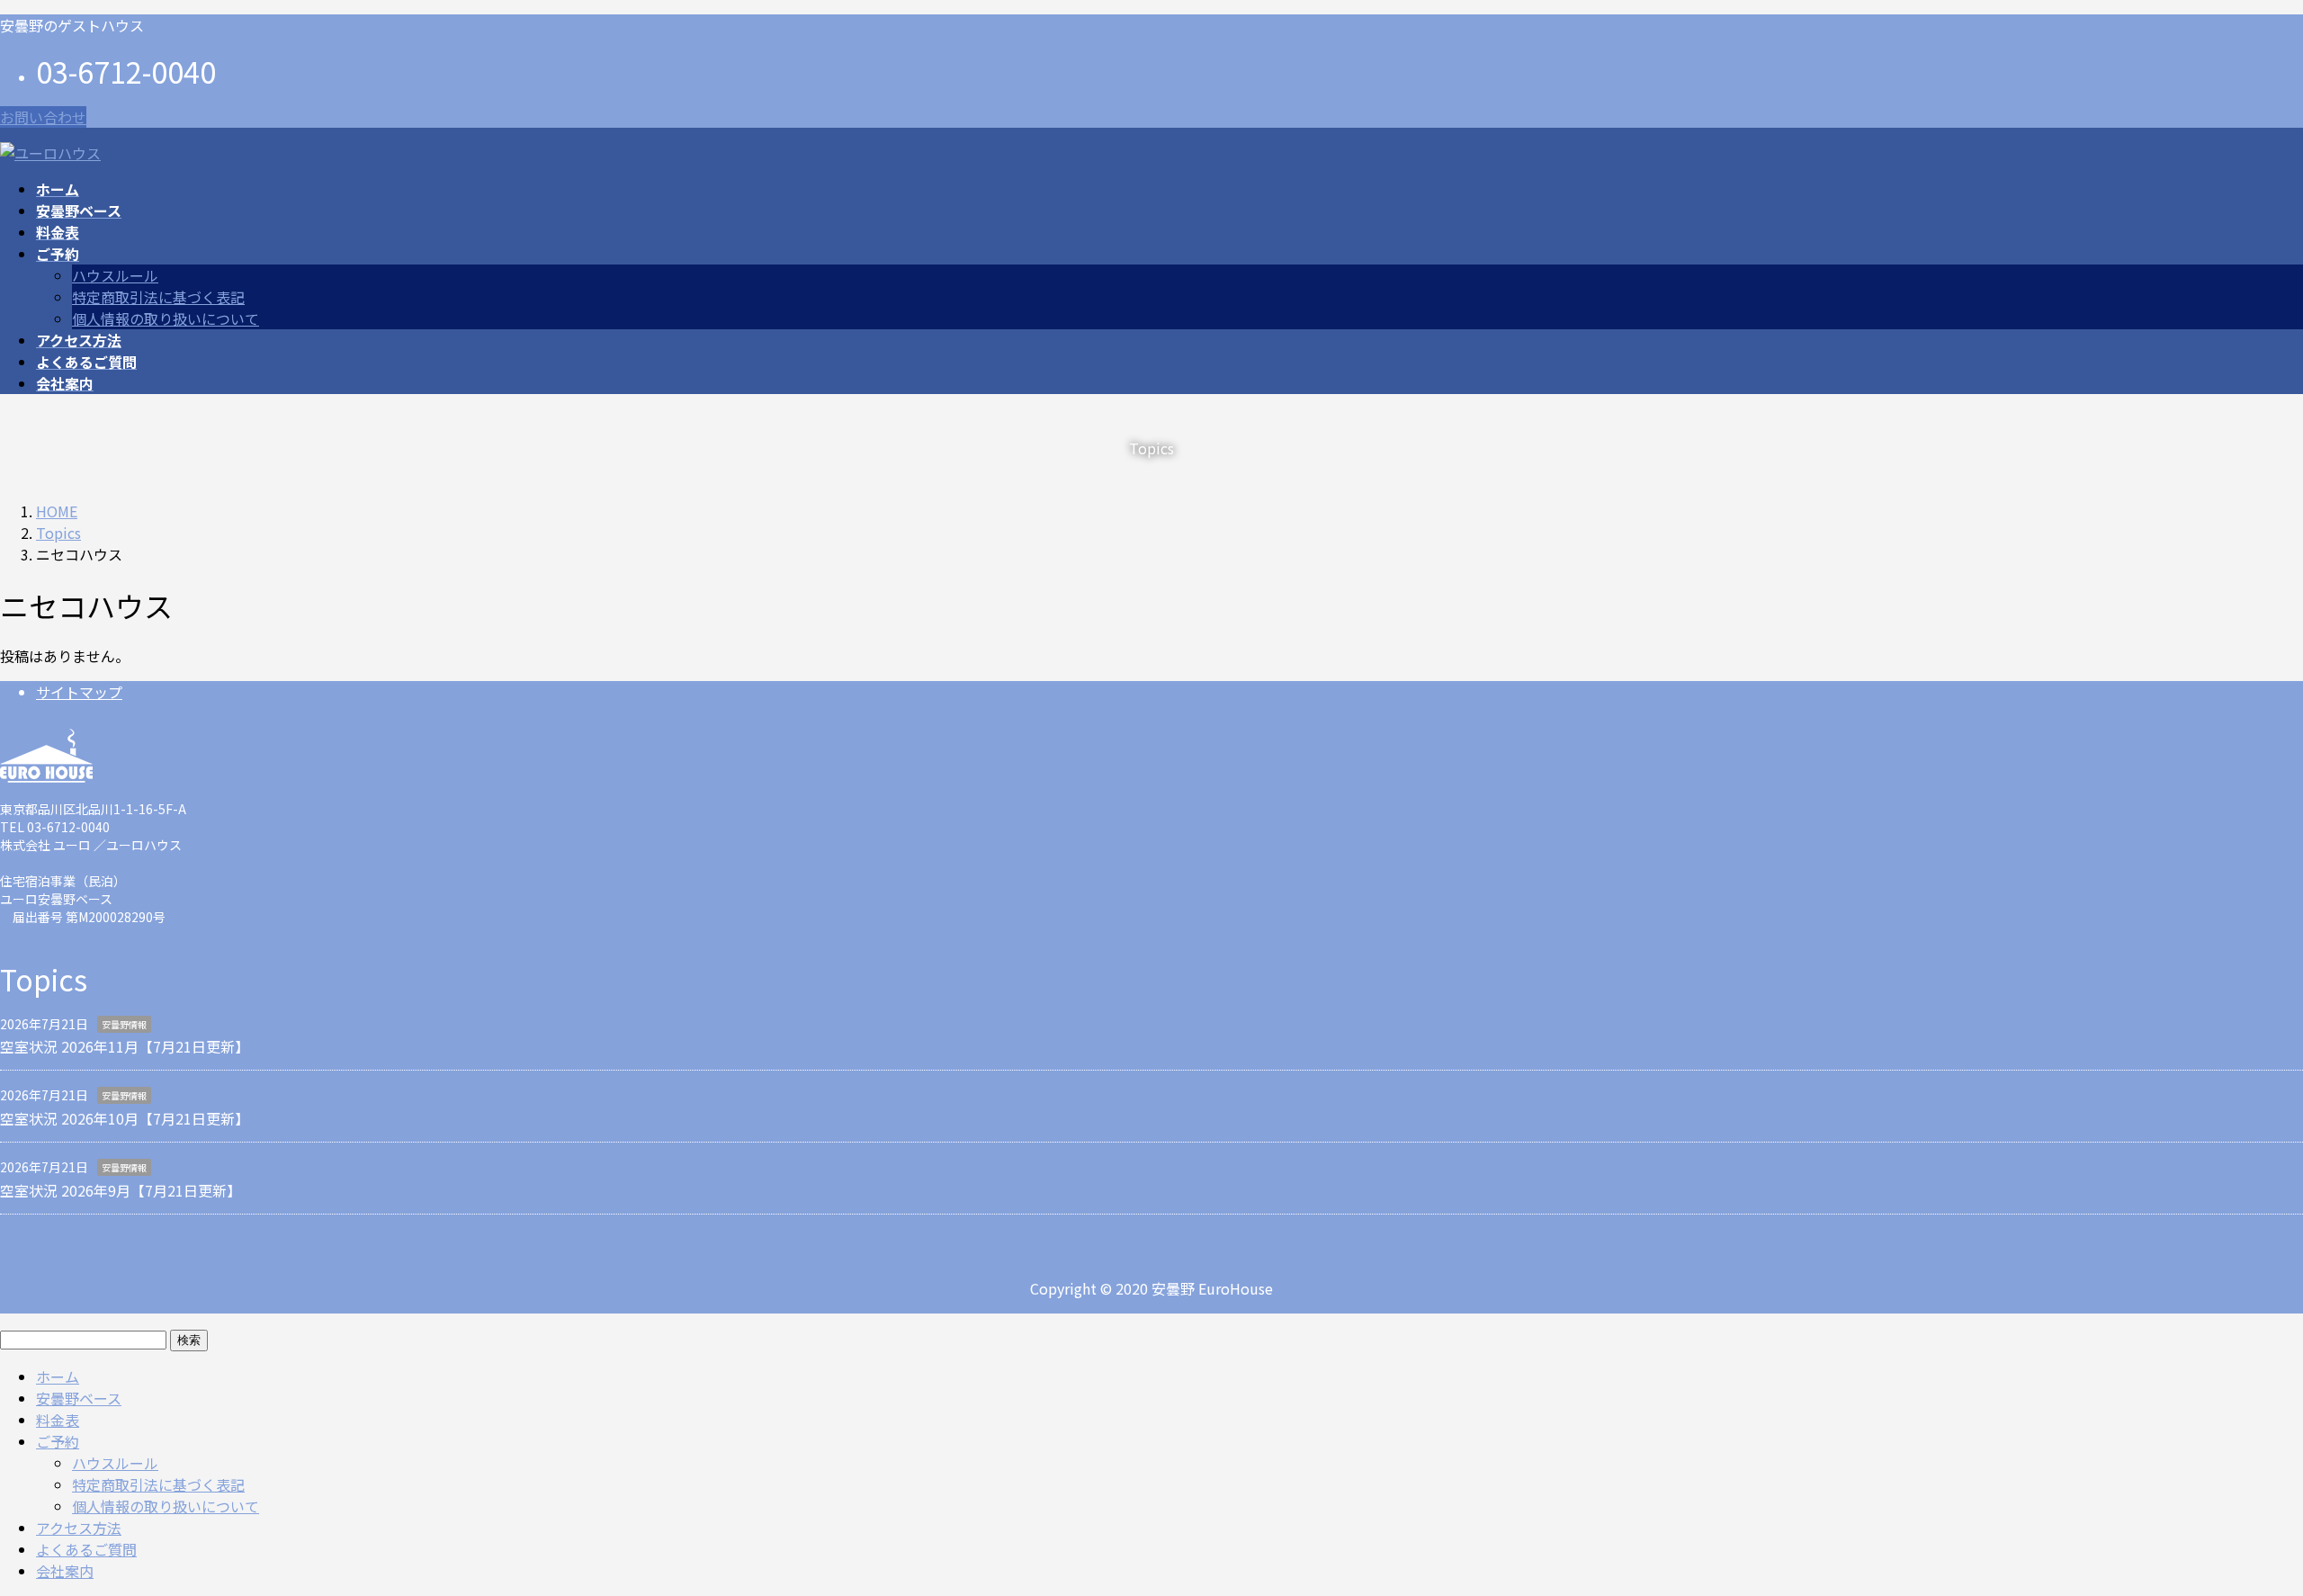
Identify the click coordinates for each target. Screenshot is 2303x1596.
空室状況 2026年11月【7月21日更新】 (125, 1046)
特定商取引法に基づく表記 (158, 297)
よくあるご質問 (86, 1549)
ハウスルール (115, 275)
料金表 (58, 1420)
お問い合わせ (43, 117)
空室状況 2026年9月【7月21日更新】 (121, 1190)
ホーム (58, 1376)
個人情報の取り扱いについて (166, 318)
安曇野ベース (79, 1398)
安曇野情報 (124, 1024)
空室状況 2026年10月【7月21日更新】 (125, 1118)
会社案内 (65, 1571)
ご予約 (58, 1441)
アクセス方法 (79, 1528)
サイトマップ (79, 692)
